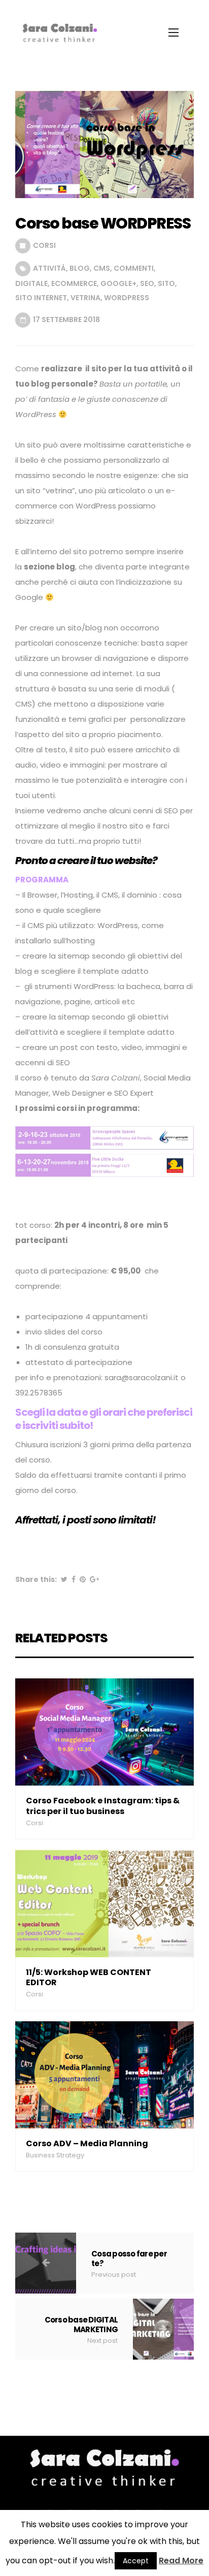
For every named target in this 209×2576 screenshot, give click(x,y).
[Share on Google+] (94, 1579)
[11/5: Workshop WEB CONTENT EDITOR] (104, 1903)
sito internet (41, 298)
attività (49, 268)
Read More (181, 2561)
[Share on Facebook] (74, 1579)
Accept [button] (136, 2561)
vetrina (85, 298)
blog (80, 268)
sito (166, 283)
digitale (31, 283)
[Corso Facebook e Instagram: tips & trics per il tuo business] (104, 1731)
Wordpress (127, 298)
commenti (134, 268)
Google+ (118, 283)
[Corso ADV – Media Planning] (104, 2074)
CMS (102, 268)
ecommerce (74, 283)
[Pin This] (83, 1579)
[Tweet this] (64, 1579)
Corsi (44, 245)
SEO (147, 283)
